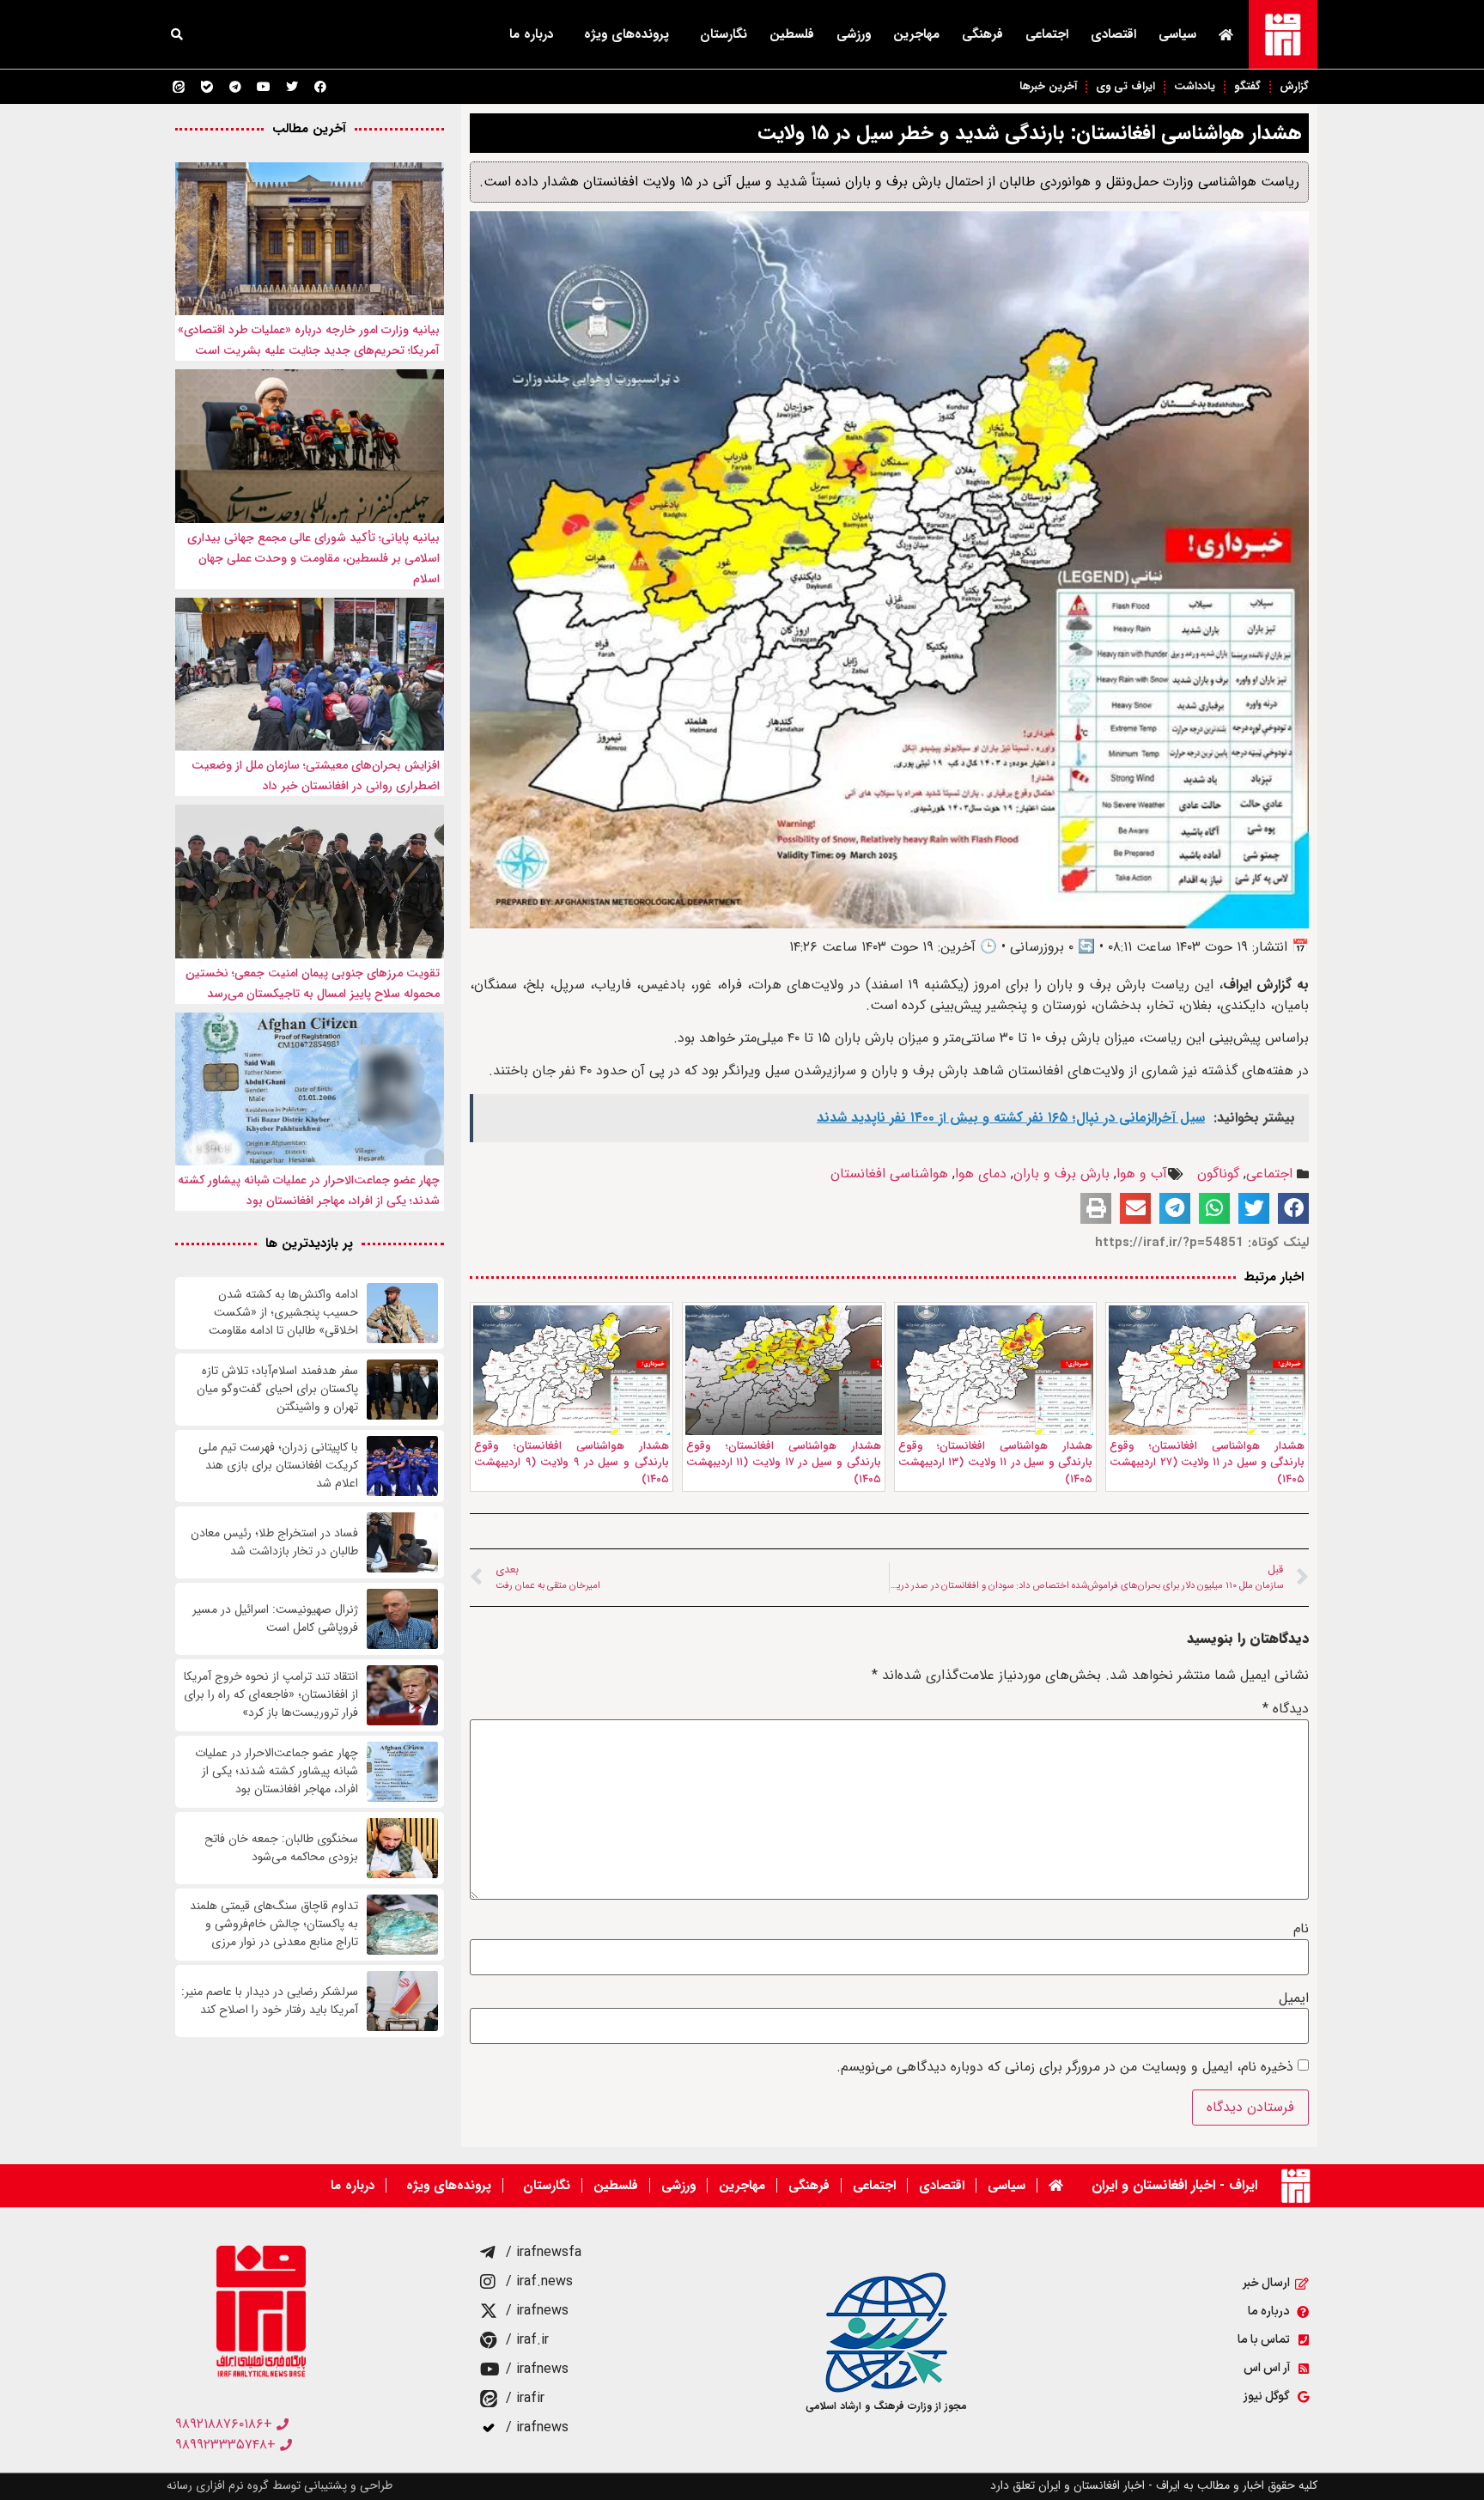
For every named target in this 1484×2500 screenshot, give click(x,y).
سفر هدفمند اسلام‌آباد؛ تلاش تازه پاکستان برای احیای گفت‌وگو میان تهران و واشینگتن (277, 1389)
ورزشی (854, 34)
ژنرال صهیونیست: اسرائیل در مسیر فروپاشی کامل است (275, 1619)
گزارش (1294, 86)
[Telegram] (235, 87)
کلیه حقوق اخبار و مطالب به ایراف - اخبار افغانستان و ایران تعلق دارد (1154, 2485)
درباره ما (531, 34)
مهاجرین (916, 34)
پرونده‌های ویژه (626, 34)
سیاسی (1177, 34)
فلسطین (792, 34)
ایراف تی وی (1125, 86)
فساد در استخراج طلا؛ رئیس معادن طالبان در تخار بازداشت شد (274, 1542)
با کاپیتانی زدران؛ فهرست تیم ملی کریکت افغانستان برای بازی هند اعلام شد (278, 1466)
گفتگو (1247, 86)
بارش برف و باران (1061, 1174)
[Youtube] (264, 87)
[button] (177, 34)
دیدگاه (1286, 1709)
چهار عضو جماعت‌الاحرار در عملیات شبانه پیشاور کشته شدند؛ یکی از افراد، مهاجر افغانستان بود (277, 1771)
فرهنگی (982, 34)
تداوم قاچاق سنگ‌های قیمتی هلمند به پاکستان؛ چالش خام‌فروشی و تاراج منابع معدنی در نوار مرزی (274, 1924)
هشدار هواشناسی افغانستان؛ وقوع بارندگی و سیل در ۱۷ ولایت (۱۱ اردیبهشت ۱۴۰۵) (784, 1463)
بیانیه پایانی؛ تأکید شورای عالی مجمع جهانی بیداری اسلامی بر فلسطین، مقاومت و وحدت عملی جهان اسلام (313, 558)
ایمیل (1294, 1998)
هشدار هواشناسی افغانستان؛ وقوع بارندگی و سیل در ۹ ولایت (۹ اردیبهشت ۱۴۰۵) (572, 1463)
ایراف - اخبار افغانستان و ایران (1174, 2185)
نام (1301, 1929)
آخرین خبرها (1048, 86)
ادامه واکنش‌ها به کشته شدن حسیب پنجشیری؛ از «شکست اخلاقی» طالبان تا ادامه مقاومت (283, 1313)
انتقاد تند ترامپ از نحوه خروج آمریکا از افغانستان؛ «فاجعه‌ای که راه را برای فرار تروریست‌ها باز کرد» (271, 1695)
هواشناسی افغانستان (889, 1174)
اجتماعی (1047, 34)
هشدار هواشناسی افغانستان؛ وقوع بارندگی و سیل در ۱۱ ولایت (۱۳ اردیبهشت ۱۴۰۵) (996, 1463)
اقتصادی (1113, 34)
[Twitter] (292, 87)
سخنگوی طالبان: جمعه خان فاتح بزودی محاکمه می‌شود (281, 1848)
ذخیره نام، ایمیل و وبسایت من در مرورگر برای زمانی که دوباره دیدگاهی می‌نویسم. (1065, 2067)
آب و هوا (1142, 1174)
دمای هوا (981, 1174)
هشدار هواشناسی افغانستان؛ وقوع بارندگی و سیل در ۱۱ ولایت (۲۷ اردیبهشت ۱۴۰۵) (1207, 1463)
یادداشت (1195, 86)
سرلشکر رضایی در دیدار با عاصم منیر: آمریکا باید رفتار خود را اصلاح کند (270, 2001)
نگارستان (724, 34)
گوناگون (1218, 1174)
